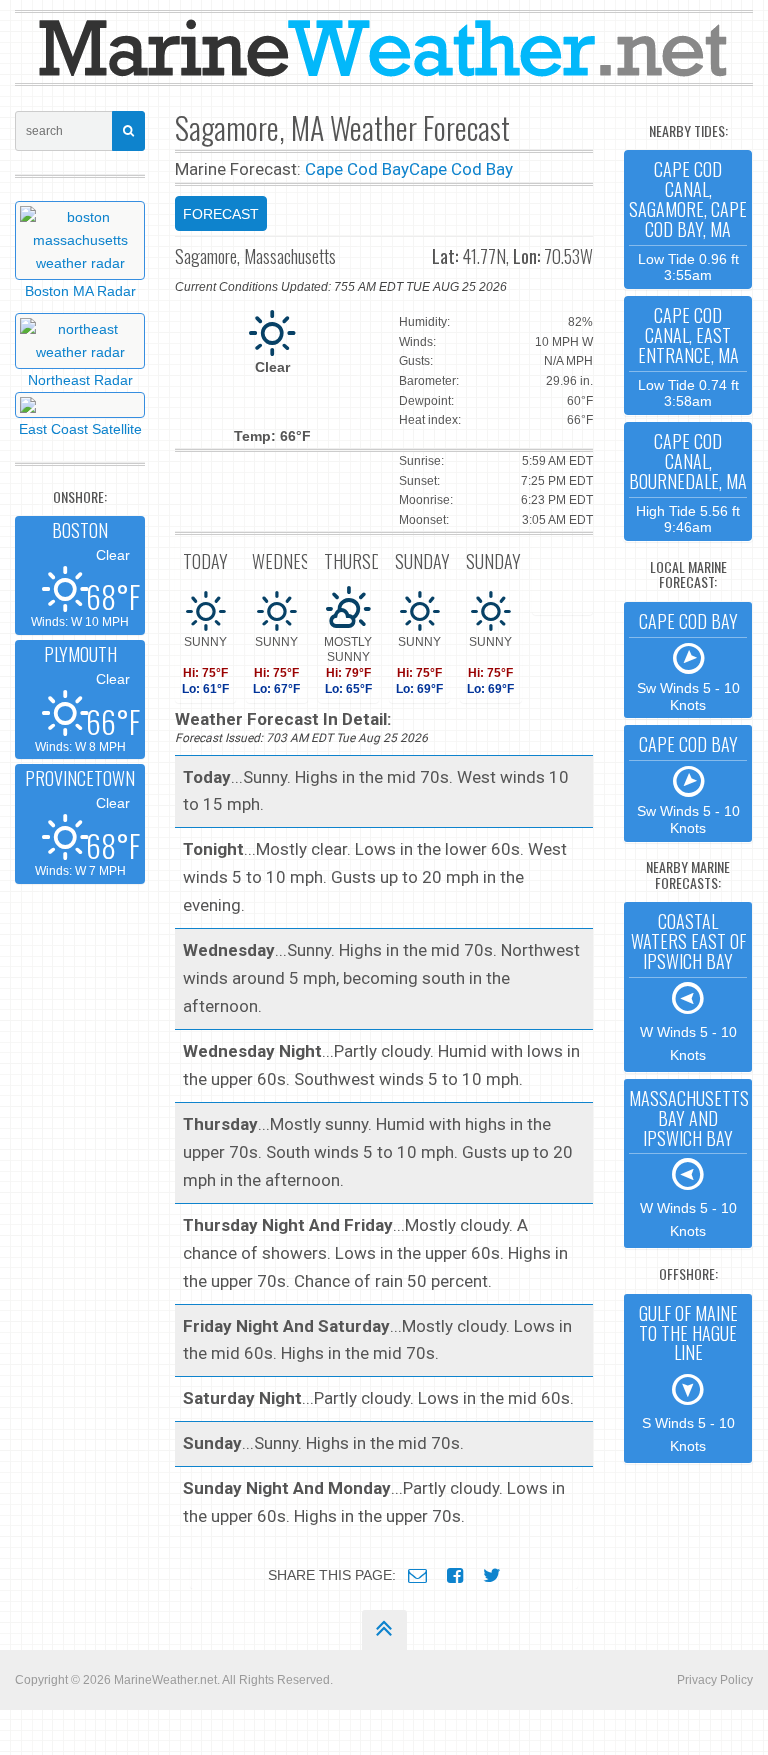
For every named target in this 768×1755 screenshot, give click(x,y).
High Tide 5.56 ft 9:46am (688, 481)
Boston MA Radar (80, 291)
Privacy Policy (715, 1680)
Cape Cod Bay (357, 169)
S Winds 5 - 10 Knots (688, 1377)
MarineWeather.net (165, 1680)
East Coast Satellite (80, 429)
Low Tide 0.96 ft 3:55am (688, 219)
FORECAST (221, 214)
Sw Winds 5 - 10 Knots (688, 660)
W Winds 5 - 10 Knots (688, 985)
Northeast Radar (80, 380)
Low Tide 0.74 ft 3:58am (688, 355)
